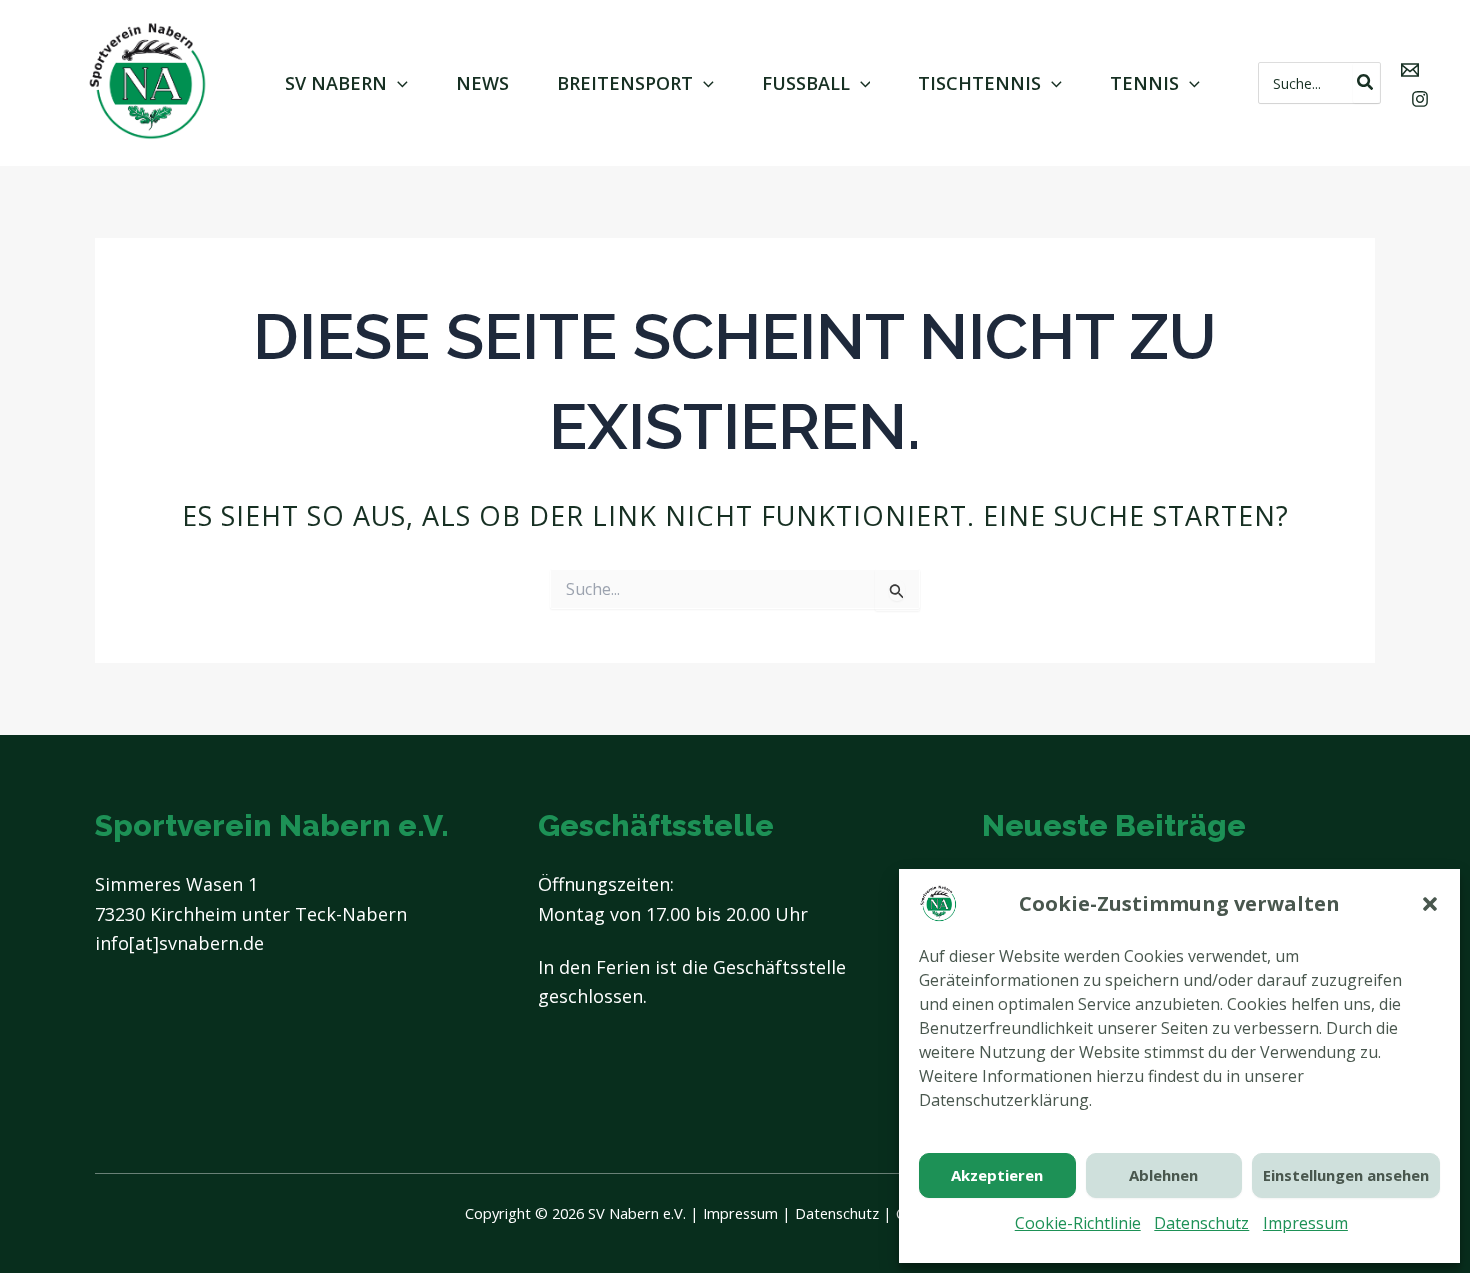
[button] (1430, 904)
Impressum (1305, 1223)
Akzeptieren (997, 1175)
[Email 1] (1410, 70)
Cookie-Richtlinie (1078, 1223)
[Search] (1366, 83)
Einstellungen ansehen (1346, 1175)
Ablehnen (1163, 1175)
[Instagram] (1420, 99)
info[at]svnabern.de (179, 943)
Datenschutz (1201, 1223)
